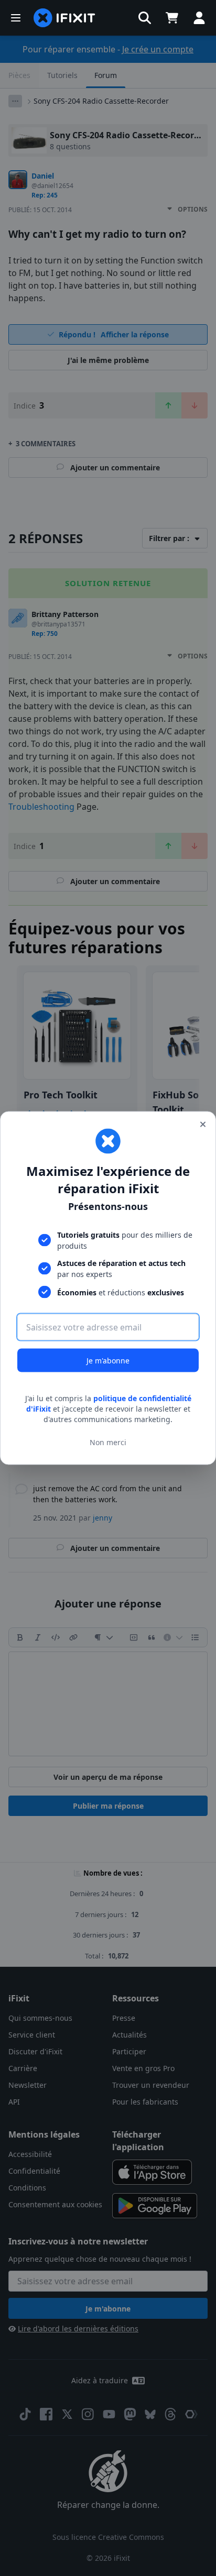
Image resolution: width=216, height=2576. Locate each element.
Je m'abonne (108, 1361)
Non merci (108, 1442)
